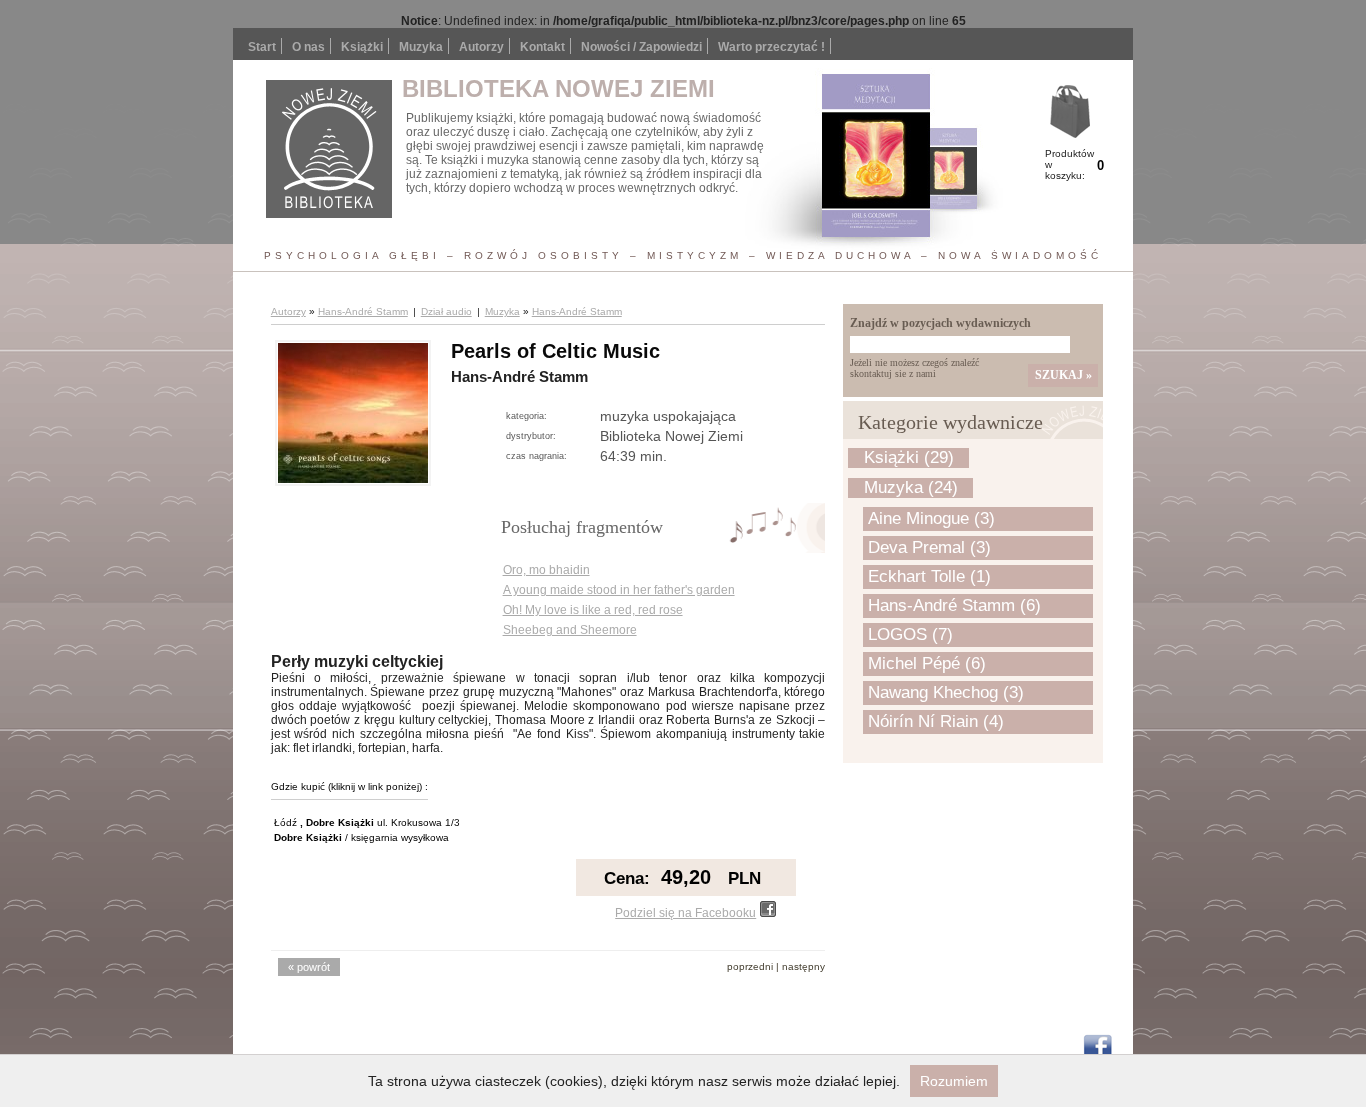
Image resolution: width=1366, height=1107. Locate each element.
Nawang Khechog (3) (946, 692)
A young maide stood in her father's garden (619, 590)
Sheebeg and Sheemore (570, 630)
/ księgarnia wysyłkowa (361, 837)
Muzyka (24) (911, 487)
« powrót (309, 967)
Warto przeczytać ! (771, 47)
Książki (362, 47)
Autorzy (481, 47)
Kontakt (542, 47)
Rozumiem (954, 1081)
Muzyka (502, 311)
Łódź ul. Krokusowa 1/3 (367, 822)
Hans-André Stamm (363, 311)
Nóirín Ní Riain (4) (936, 721)
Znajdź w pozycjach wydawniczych (940, 323)
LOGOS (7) (910, 634)
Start (262, 47)
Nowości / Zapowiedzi (641, 47)
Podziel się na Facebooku (685, 913)
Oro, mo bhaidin (546, 570)
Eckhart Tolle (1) (929, 576)
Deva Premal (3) (929, 547)
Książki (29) (909, 457)
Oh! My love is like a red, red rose (593, 610)
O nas (308, 47)
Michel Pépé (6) (927, 663)
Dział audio (446, 311)
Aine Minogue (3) (931, 518)
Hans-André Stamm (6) (954, 605)
